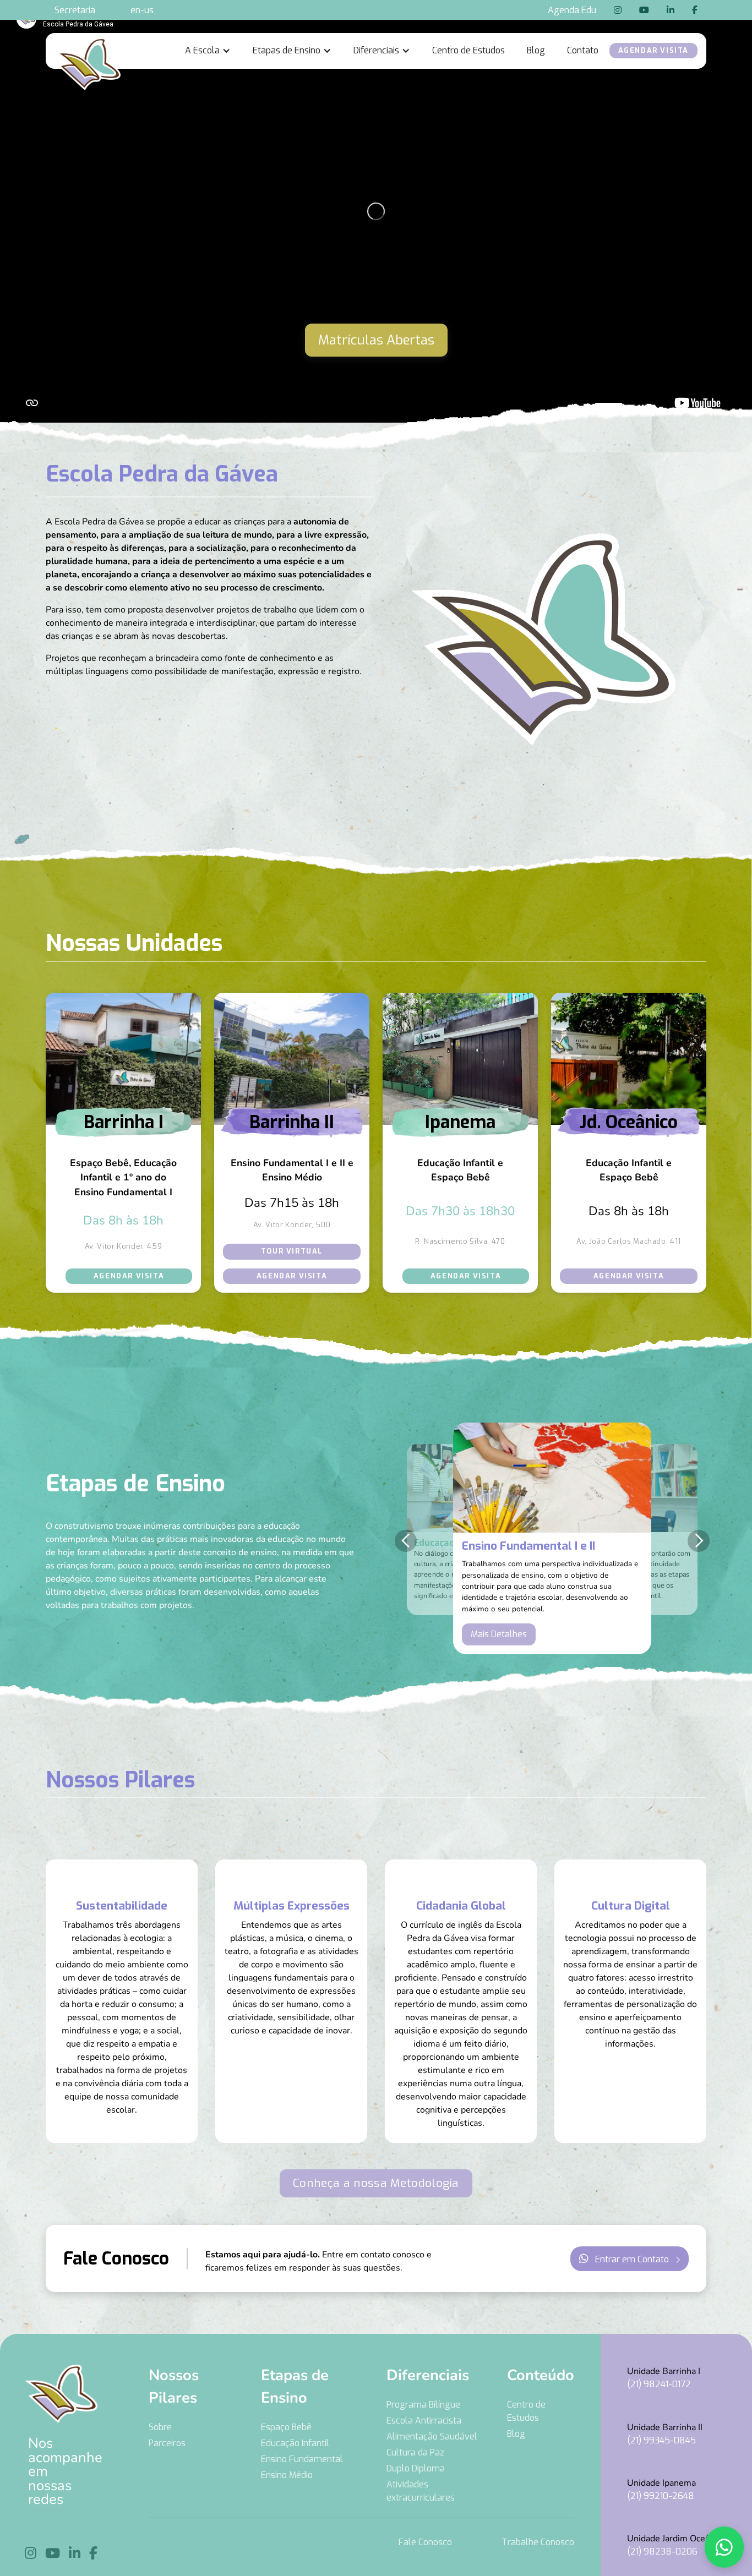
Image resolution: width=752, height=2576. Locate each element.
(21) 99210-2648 (661, 2496)
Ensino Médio (287, 2475)
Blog (536, 50)
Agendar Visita (129, 1276)
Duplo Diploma (416, 2468)
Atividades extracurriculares (421, 2491)
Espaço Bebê (286, 2427)
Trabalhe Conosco (538, 2542)
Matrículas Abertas (376, 340)
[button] (208, 51)
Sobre (160, 2427)
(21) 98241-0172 (659, 2384)
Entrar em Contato (630, 2259)
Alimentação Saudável (432, 2436)
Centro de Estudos (468, 50)
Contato (583, 50)
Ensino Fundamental (302, 2459)
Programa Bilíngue (423, 2405)
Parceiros (167, 2443)
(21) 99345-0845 (661, 2440)
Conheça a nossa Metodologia (376, 2183)
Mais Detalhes (499, 1634)
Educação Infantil (295, 2443)
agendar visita (653, 50)
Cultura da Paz (415, 2452)
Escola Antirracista (424, 2421)
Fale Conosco (425, 2542)
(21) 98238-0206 (662, 2552)
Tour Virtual (292, 1251)
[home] (88, 51)
